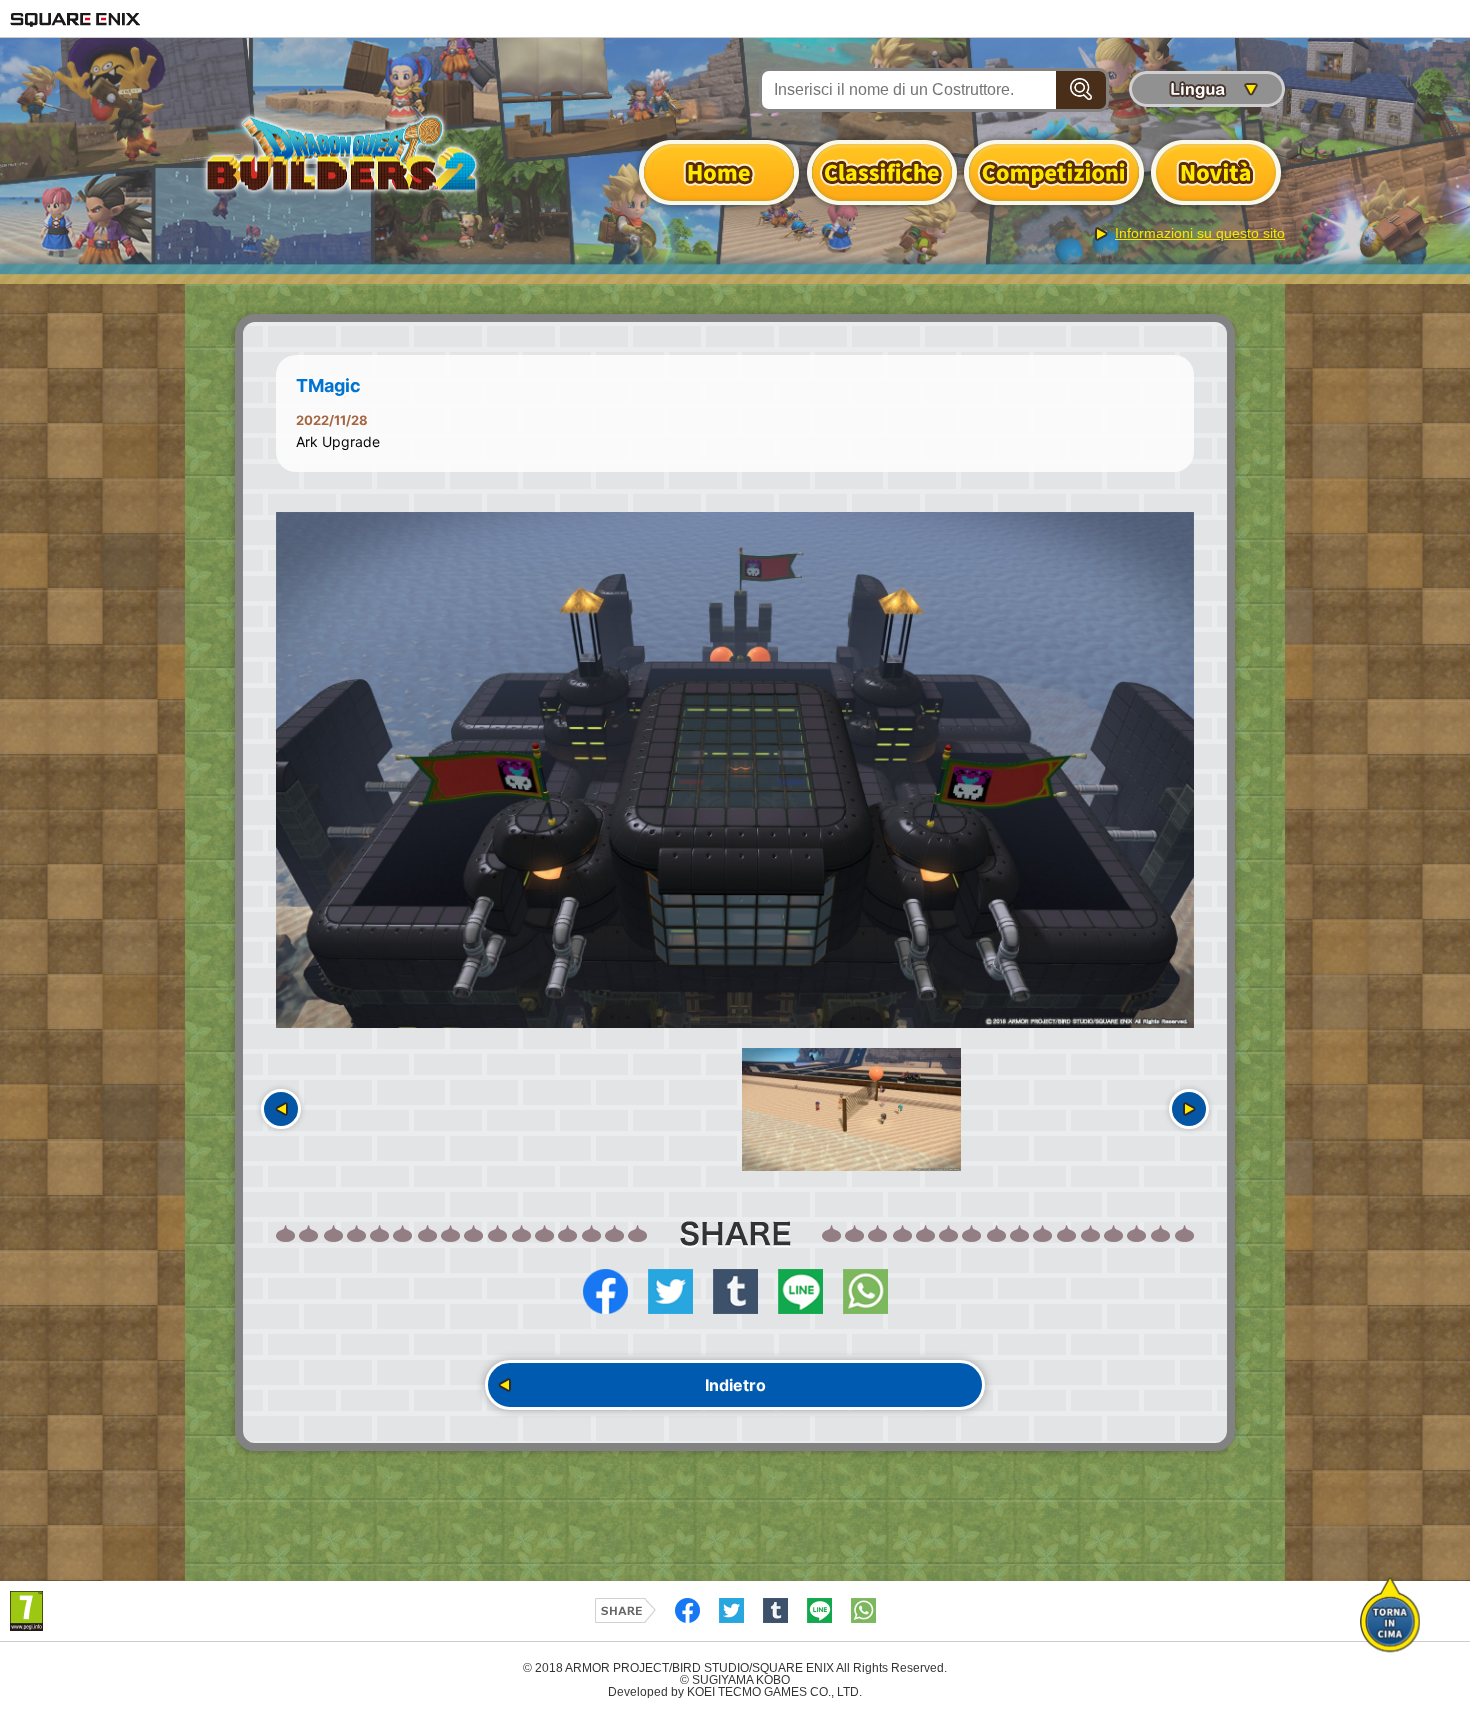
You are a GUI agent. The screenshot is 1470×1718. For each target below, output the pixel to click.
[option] (735, 770)
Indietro (735, 1385)
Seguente (1189, 1109)
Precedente (281, 1109)
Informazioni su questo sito (1200, 233)
